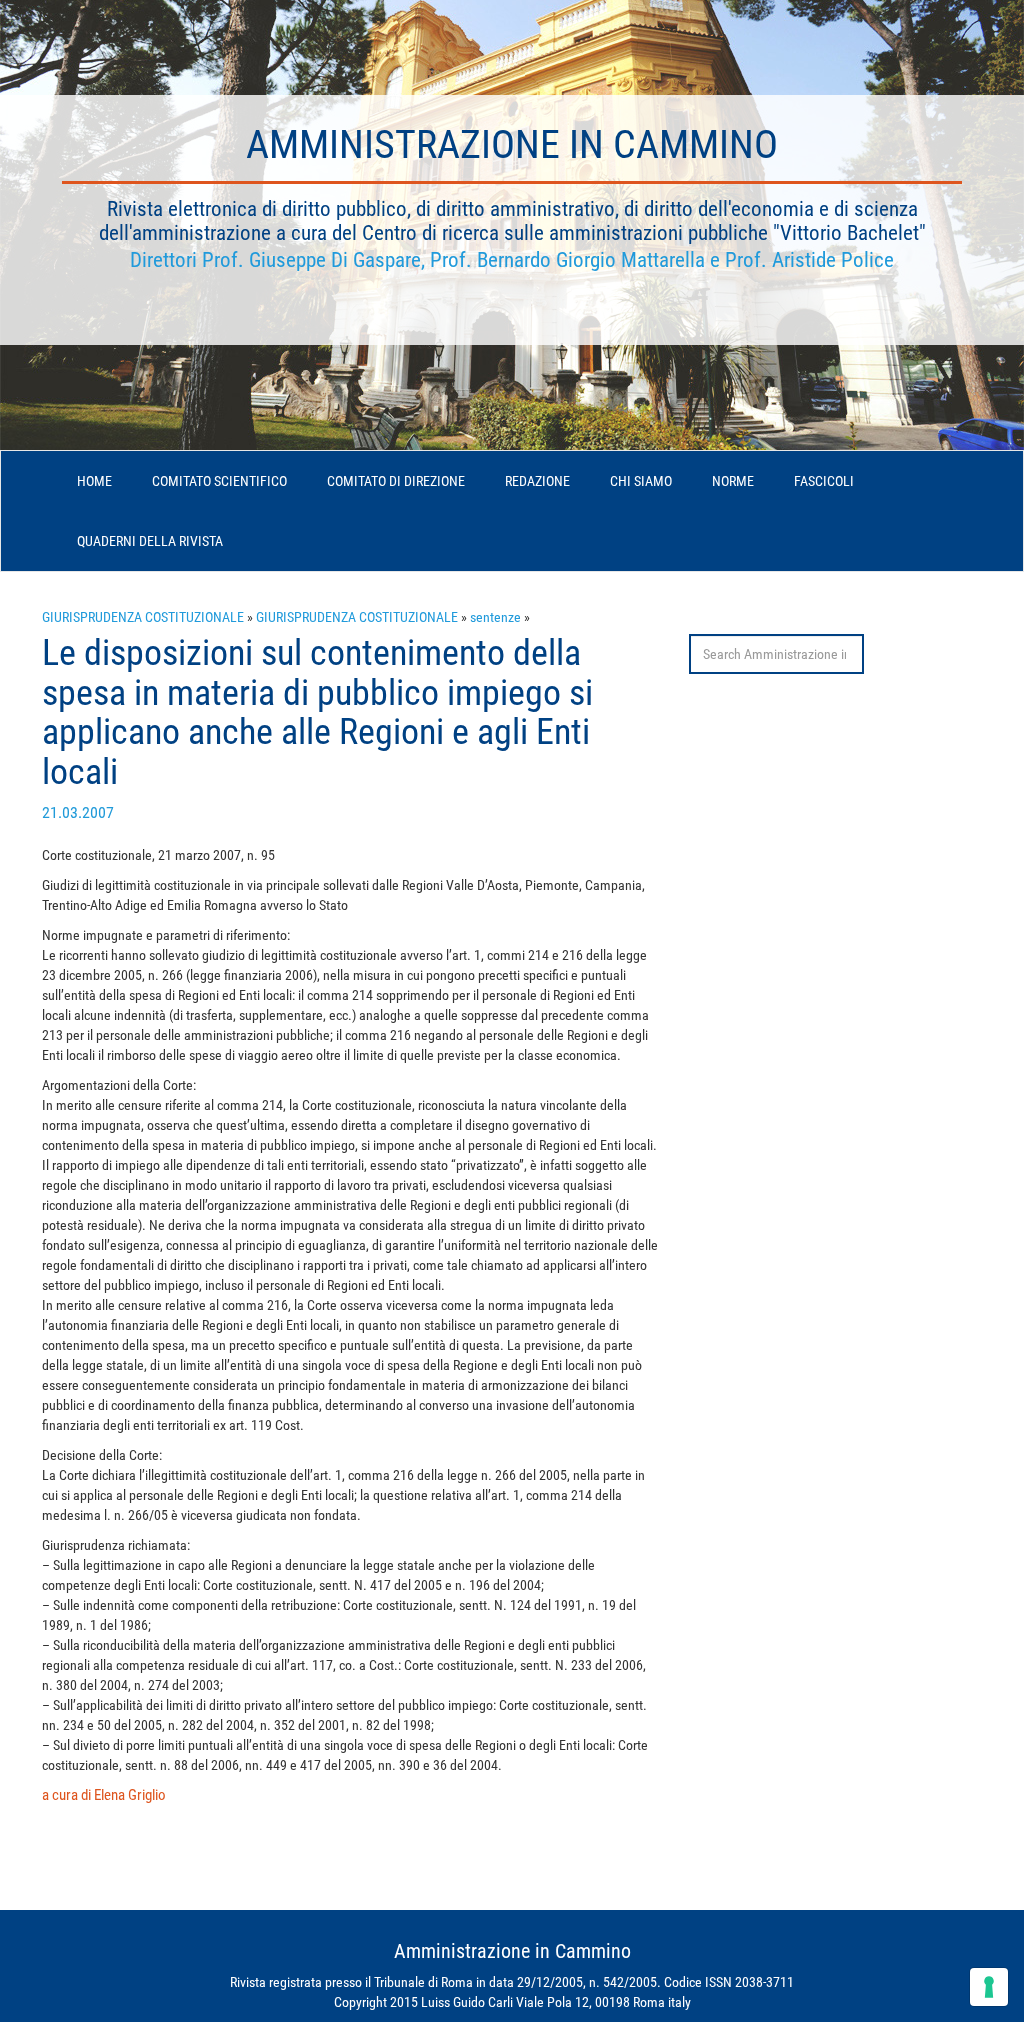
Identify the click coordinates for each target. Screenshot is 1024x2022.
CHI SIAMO (641, 481)
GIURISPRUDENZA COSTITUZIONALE (143, 617)
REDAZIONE (537, 481)
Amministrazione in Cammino (512, 144)
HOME (94, 481)
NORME (733, 481)
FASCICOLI (824, 481)
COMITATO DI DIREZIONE (396, 481)
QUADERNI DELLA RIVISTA (150, 541)
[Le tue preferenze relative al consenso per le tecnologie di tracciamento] (989, 1987)
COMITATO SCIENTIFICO (219, 481)
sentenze (495, 617)
